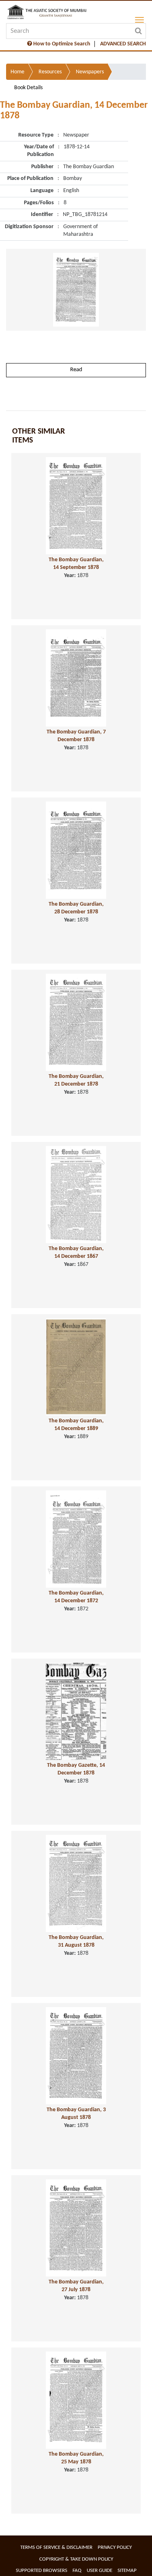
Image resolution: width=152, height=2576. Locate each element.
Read (76, 370)
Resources (50, 72)
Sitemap (127, 2571)
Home (17, 72)
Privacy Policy (115, 2547)
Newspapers (90, 72)
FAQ (77, 2571)
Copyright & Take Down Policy (76, 2559)
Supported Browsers (42, 2571)
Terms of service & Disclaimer (56, 2547)
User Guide (100, 2571)
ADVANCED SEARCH (123, 44)
